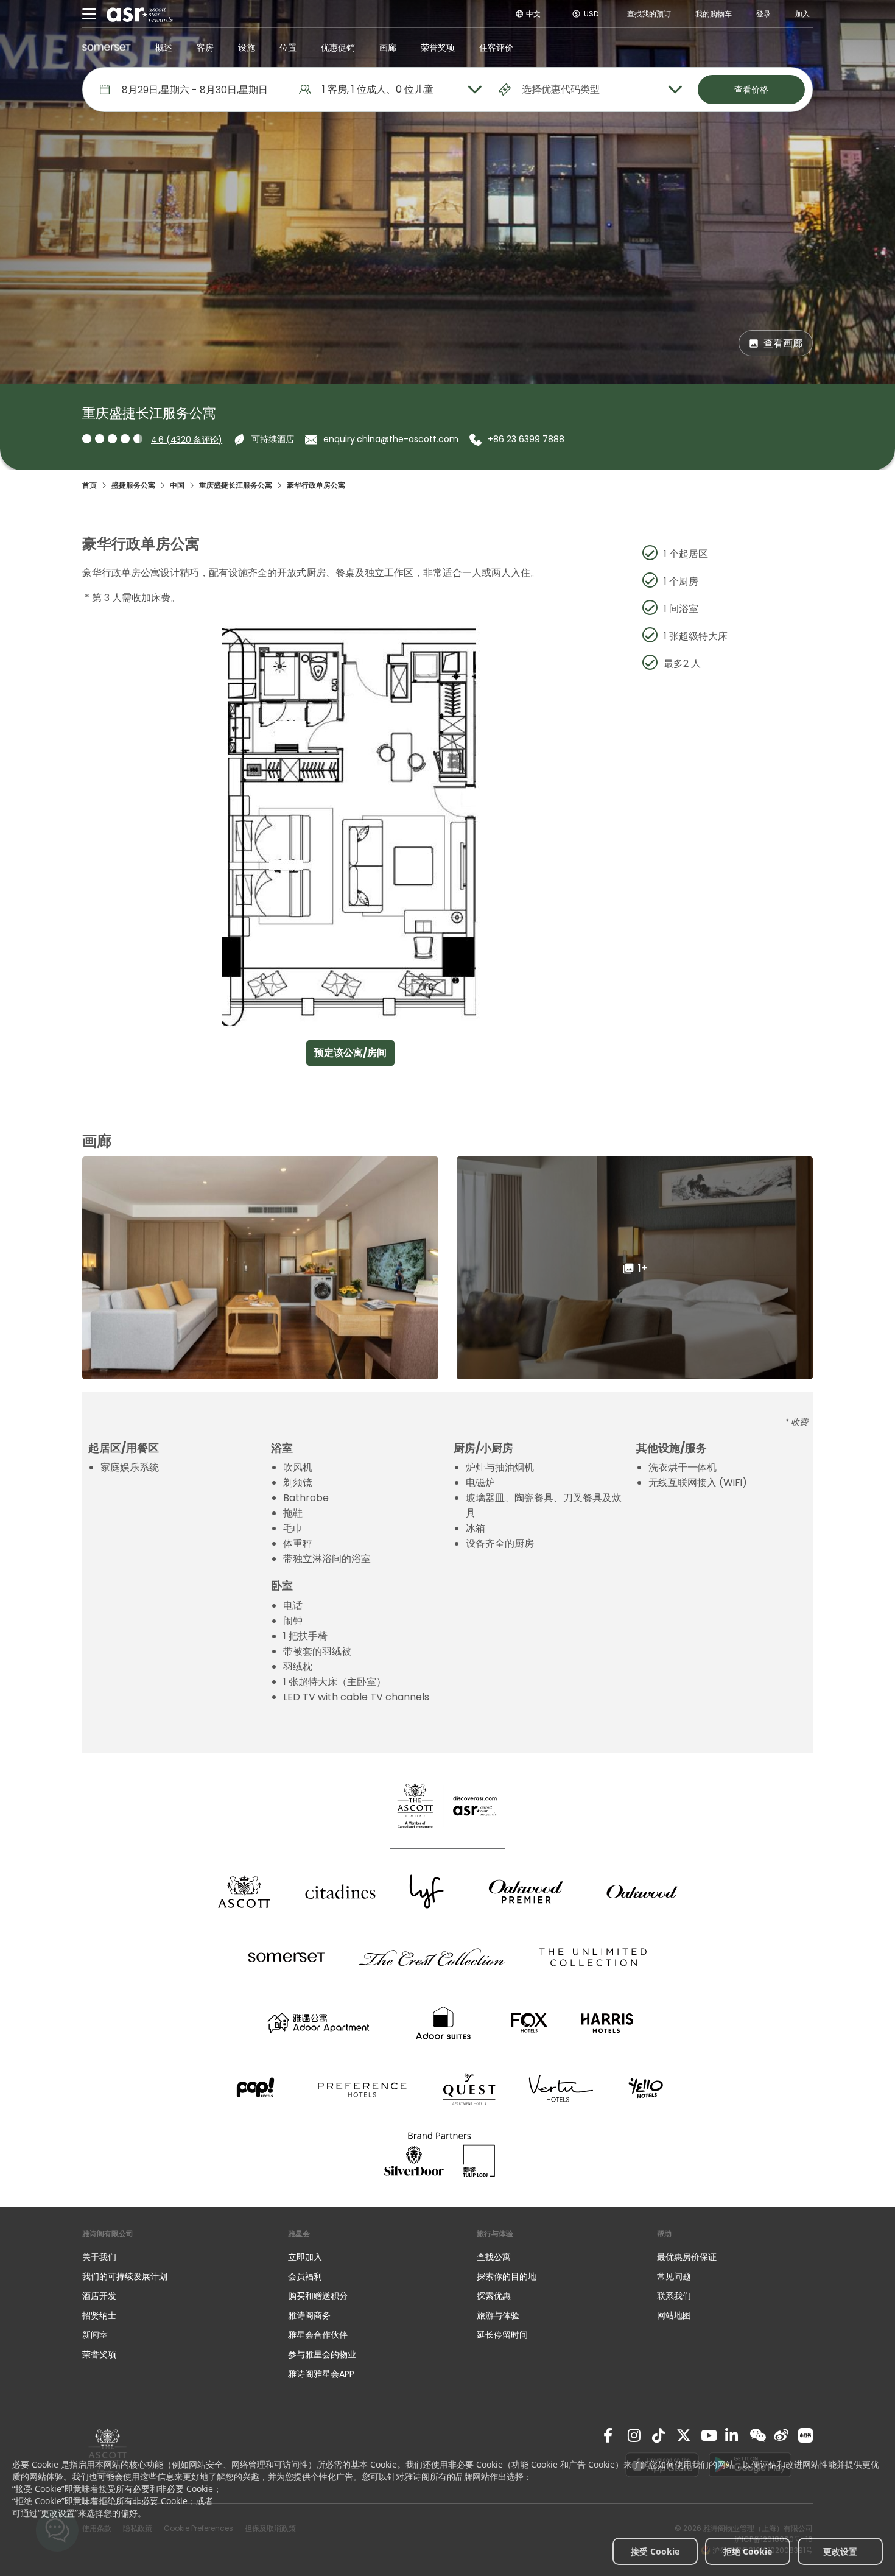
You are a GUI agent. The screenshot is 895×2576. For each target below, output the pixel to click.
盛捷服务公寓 (133, 485)
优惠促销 (338, 48)
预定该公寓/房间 (350, 1053)
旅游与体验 (499, 2315)
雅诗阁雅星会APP (321, 2374)
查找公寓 (494, 2257)
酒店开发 (99, 2296)
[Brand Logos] (244, 1892)
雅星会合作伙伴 (318, 2335)
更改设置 (840, 2551)
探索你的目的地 (507, 2276)
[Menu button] (89, 14)
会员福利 (305, 2276)
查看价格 (751, 90)
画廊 (388, 48)
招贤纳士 (99, 2315)
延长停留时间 (502, 2335)
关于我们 (99, 2257)
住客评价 (496, 48)
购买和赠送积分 (318, 2296)
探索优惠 (494, 2296)
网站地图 (674, 2315)
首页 (89, 485)
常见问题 (674, 2276)
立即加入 (305, 2257)
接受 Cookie (655, 2551)
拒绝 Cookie (748, 2551)
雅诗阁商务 (309, 2315)
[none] (173, 2257)
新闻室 (95, 2335)
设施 (247, 48)
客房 (205, 48)
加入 (802, 14)
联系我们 (674, 2296)
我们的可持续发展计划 (125, 2276)
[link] (611, 2435)
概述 (164, 48)
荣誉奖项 (438, 48)
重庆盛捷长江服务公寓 (236, 485)
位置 (288, 48)
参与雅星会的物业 (322, 2354)
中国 (177, 485)
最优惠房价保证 (687, 2257)
